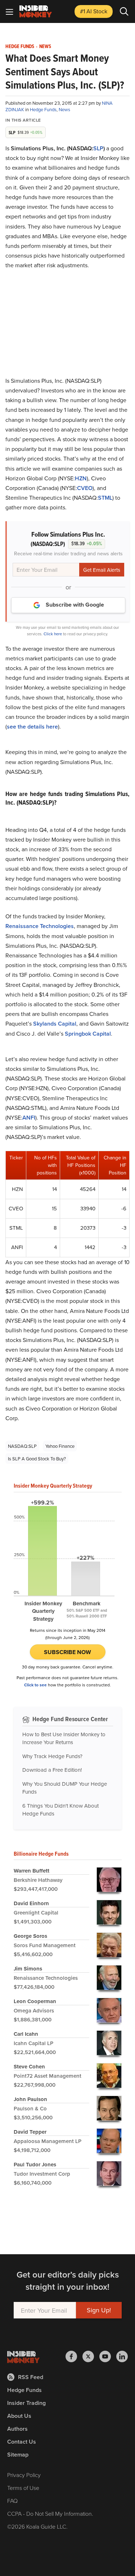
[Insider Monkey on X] (91, 2356)
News (45, 47)
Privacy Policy (24, 2475)
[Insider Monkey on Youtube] (108, 2356)
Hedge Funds (20, 47)
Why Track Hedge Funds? (52, 1756)
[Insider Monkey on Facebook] (74, 2356)
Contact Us (22, 2442)
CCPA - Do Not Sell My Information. (50, 2514)
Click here (53, 634)
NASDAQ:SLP (22, 1446)
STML (105, 498)
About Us (19, 2416)
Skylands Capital (55, 1024)
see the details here (32, 727)
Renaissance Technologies (40, 926)
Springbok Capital (88, 1034)
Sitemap (18, 2455)
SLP (98, 148)
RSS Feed (31, 2377)
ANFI (29, 1118)
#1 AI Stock (94, 11)
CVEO (85, 488)
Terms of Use (23, 2488)
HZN (81, 478)
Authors (17, 2429)
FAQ (12, 2501)
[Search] (124, 11)
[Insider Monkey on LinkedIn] (122, 2356)
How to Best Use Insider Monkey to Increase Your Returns (64, 1738)
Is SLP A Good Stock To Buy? (37, 1459)
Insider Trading (26, 2403)
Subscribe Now (67, 1652)
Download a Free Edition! (52, 1770)
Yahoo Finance (60, 1446)
